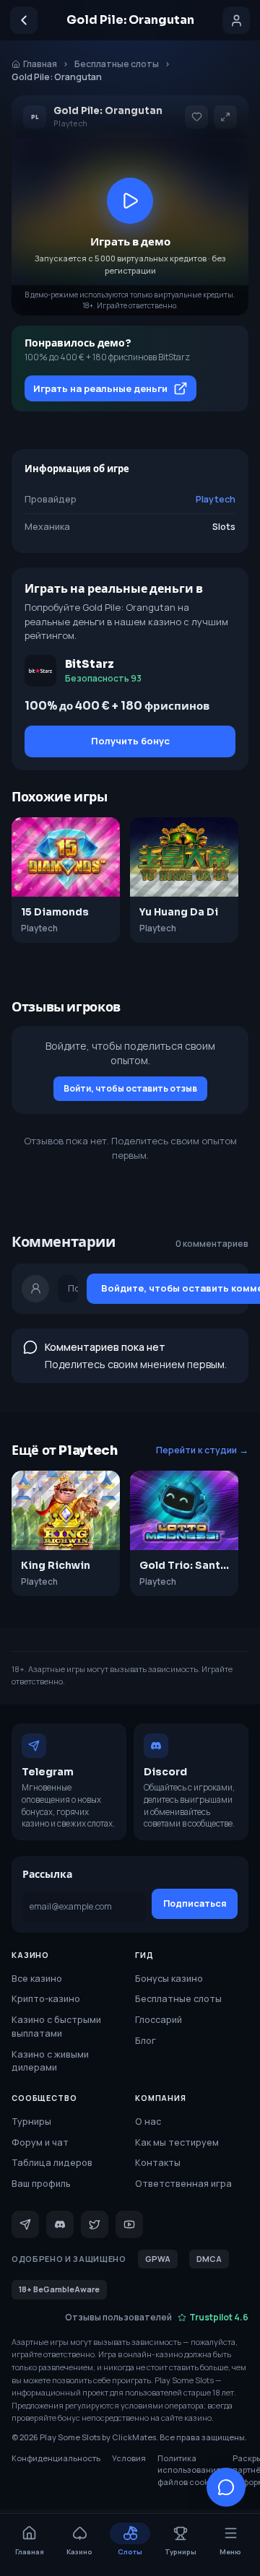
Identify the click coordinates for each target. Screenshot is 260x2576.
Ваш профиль (41, 2184)
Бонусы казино (169, 1979)
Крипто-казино (46, 1999)
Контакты (158, 2163)
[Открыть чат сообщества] (226, 2487)
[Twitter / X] (95, 2224)
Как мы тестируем (177, 2142)
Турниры (31, 2122)
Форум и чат (40, 2142)
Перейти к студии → (202, 1450)
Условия (129, 2458)
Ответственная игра (183, 2184)
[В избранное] (196, 117)
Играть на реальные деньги (100, 388)
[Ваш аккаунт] (236, 20)
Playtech (216, 499)
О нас (148, 2122)
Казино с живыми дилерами (50, 2061)
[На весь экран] (225, 117)
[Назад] (24, 20)
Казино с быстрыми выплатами (56, 2027)
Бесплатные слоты (117, 64)
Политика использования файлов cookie (189, 2470)
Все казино (37, 1979)
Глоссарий (159, 2020)
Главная (40, 64)
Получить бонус (130, 741)
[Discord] (60, 2224)
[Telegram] (25, 2224)
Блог (146, 2041)
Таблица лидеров (52, 2163)
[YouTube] (129, 2224)
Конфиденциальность (56, 2458)
